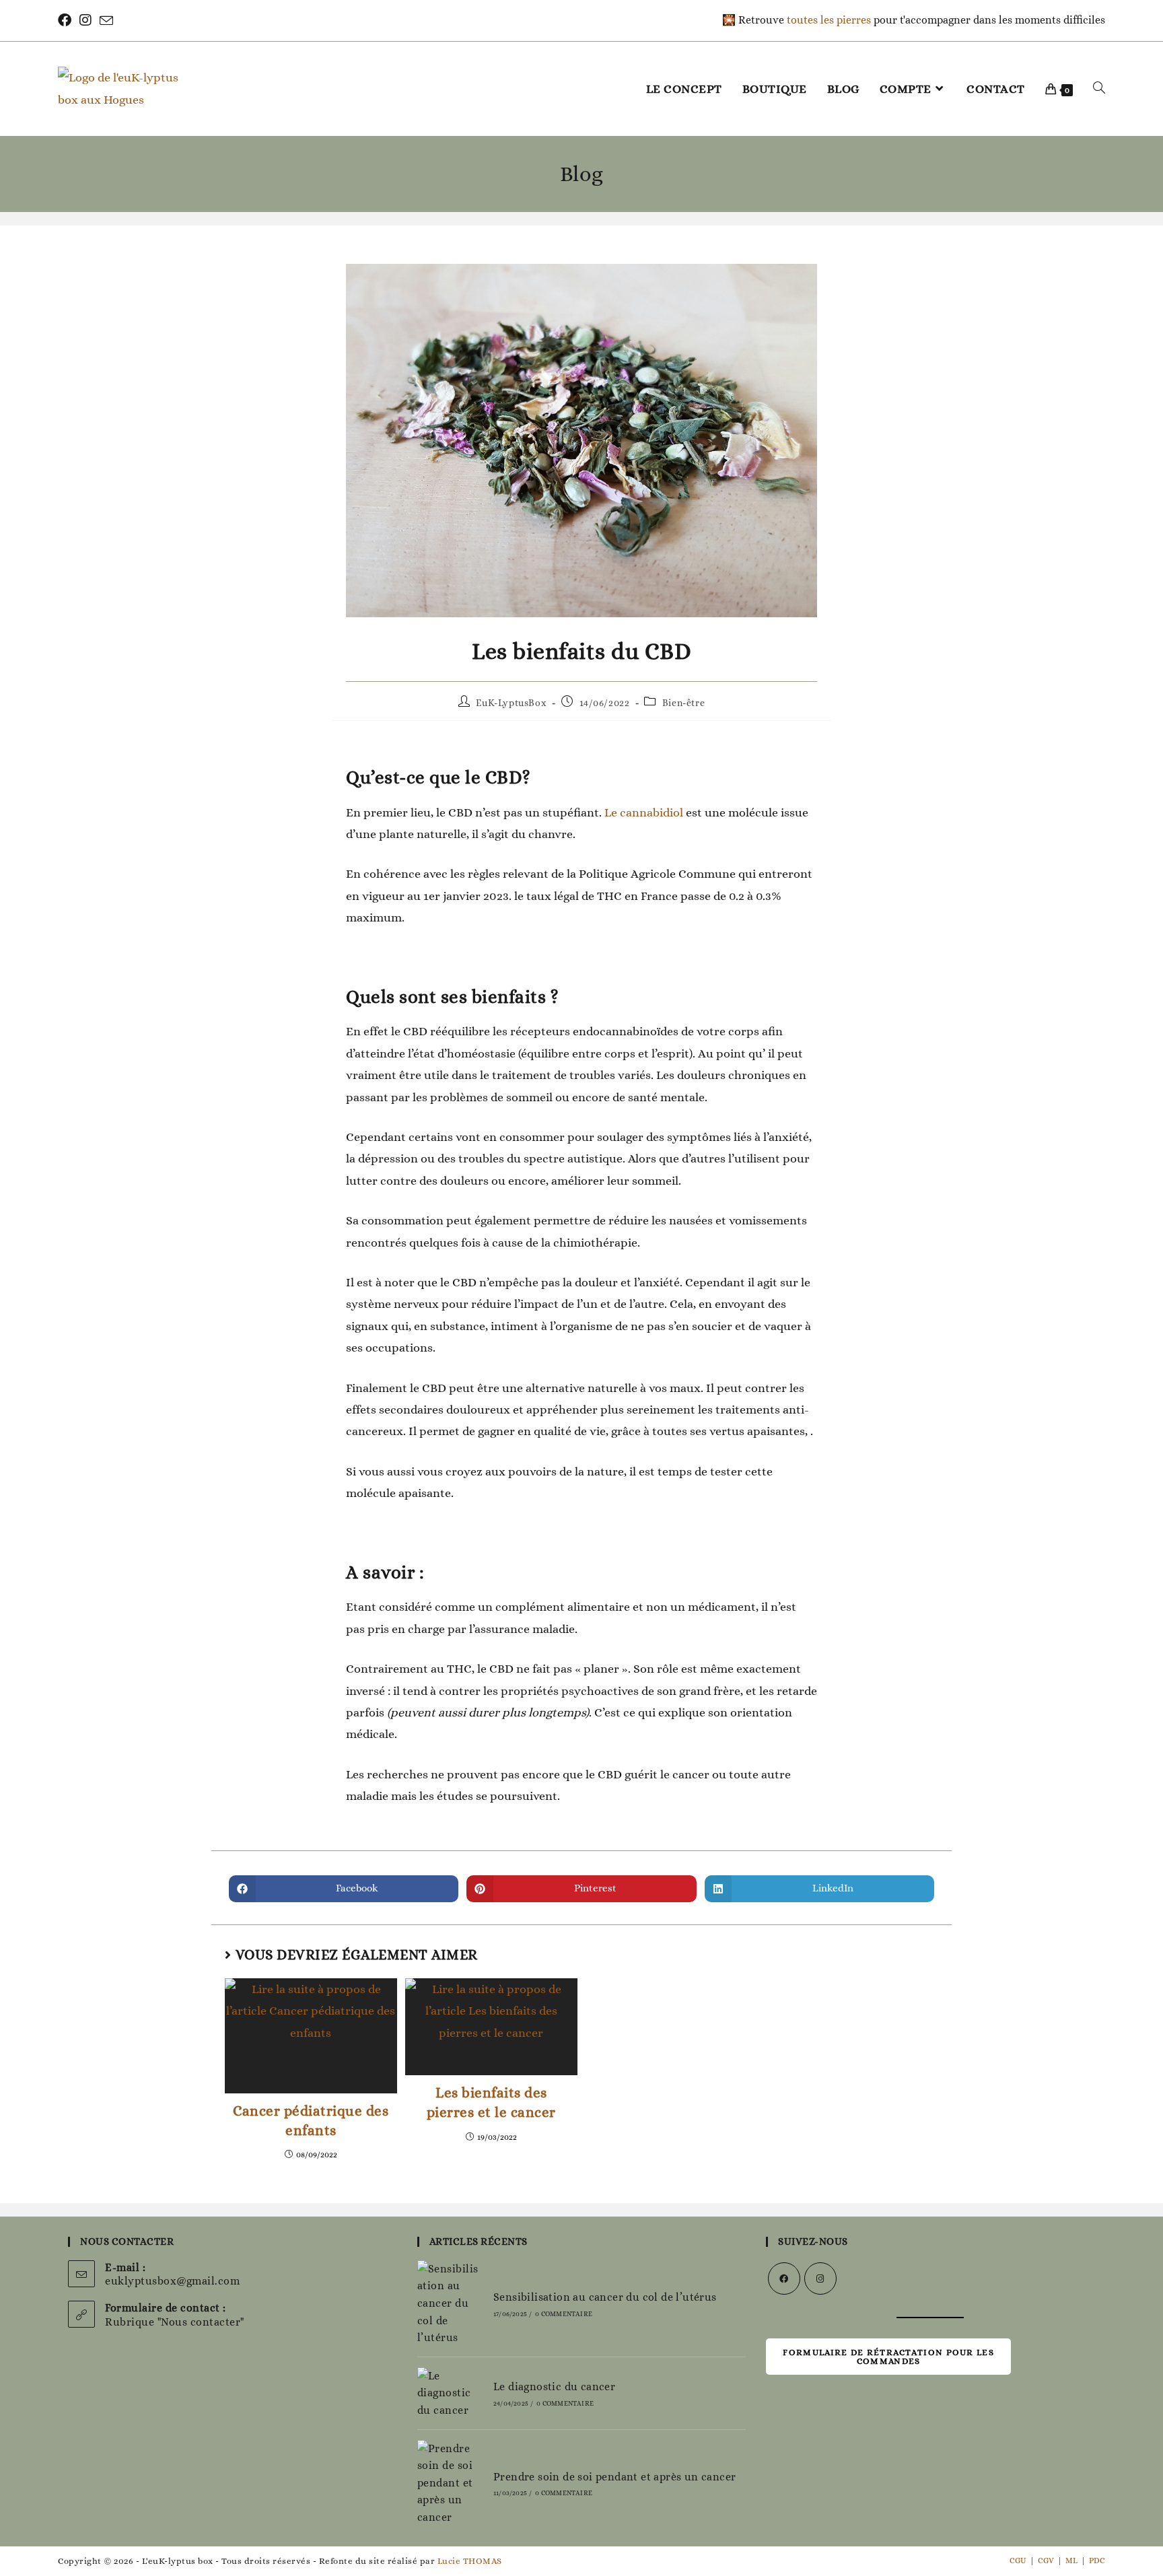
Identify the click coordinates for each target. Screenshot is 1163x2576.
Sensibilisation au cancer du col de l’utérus (605, 2297)
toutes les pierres (829, 20)
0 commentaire (564, 2314)
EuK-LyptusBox (511, 703)
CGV (1046, 2561)
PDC (1097, 2561)
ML (1071, 2561)
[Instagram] (85, 21)
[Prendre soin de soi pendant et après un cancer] (449, 2483)
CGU (1018, 2561)
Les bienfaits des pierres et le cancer (491, 2102)
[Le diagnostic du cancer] (449, 2393)
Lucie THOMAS (470, 2561)
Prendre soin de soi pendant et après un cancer (614, 2477)
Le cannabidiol (644, 812)
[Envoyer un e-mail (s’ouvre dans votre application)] (106, 21)
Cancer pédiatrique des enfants (311, 2121)
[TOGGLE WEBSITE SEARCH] (1099, 89)
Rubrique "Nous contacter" (175, 2322)
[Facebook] (67, 21)
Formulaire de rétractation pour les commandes (888, 2357)
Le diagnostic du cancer (554, 2387)
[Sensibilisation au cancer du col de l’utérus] (449, 2303)
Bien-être (683, 703)
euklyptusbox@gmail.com (172, 2281)
